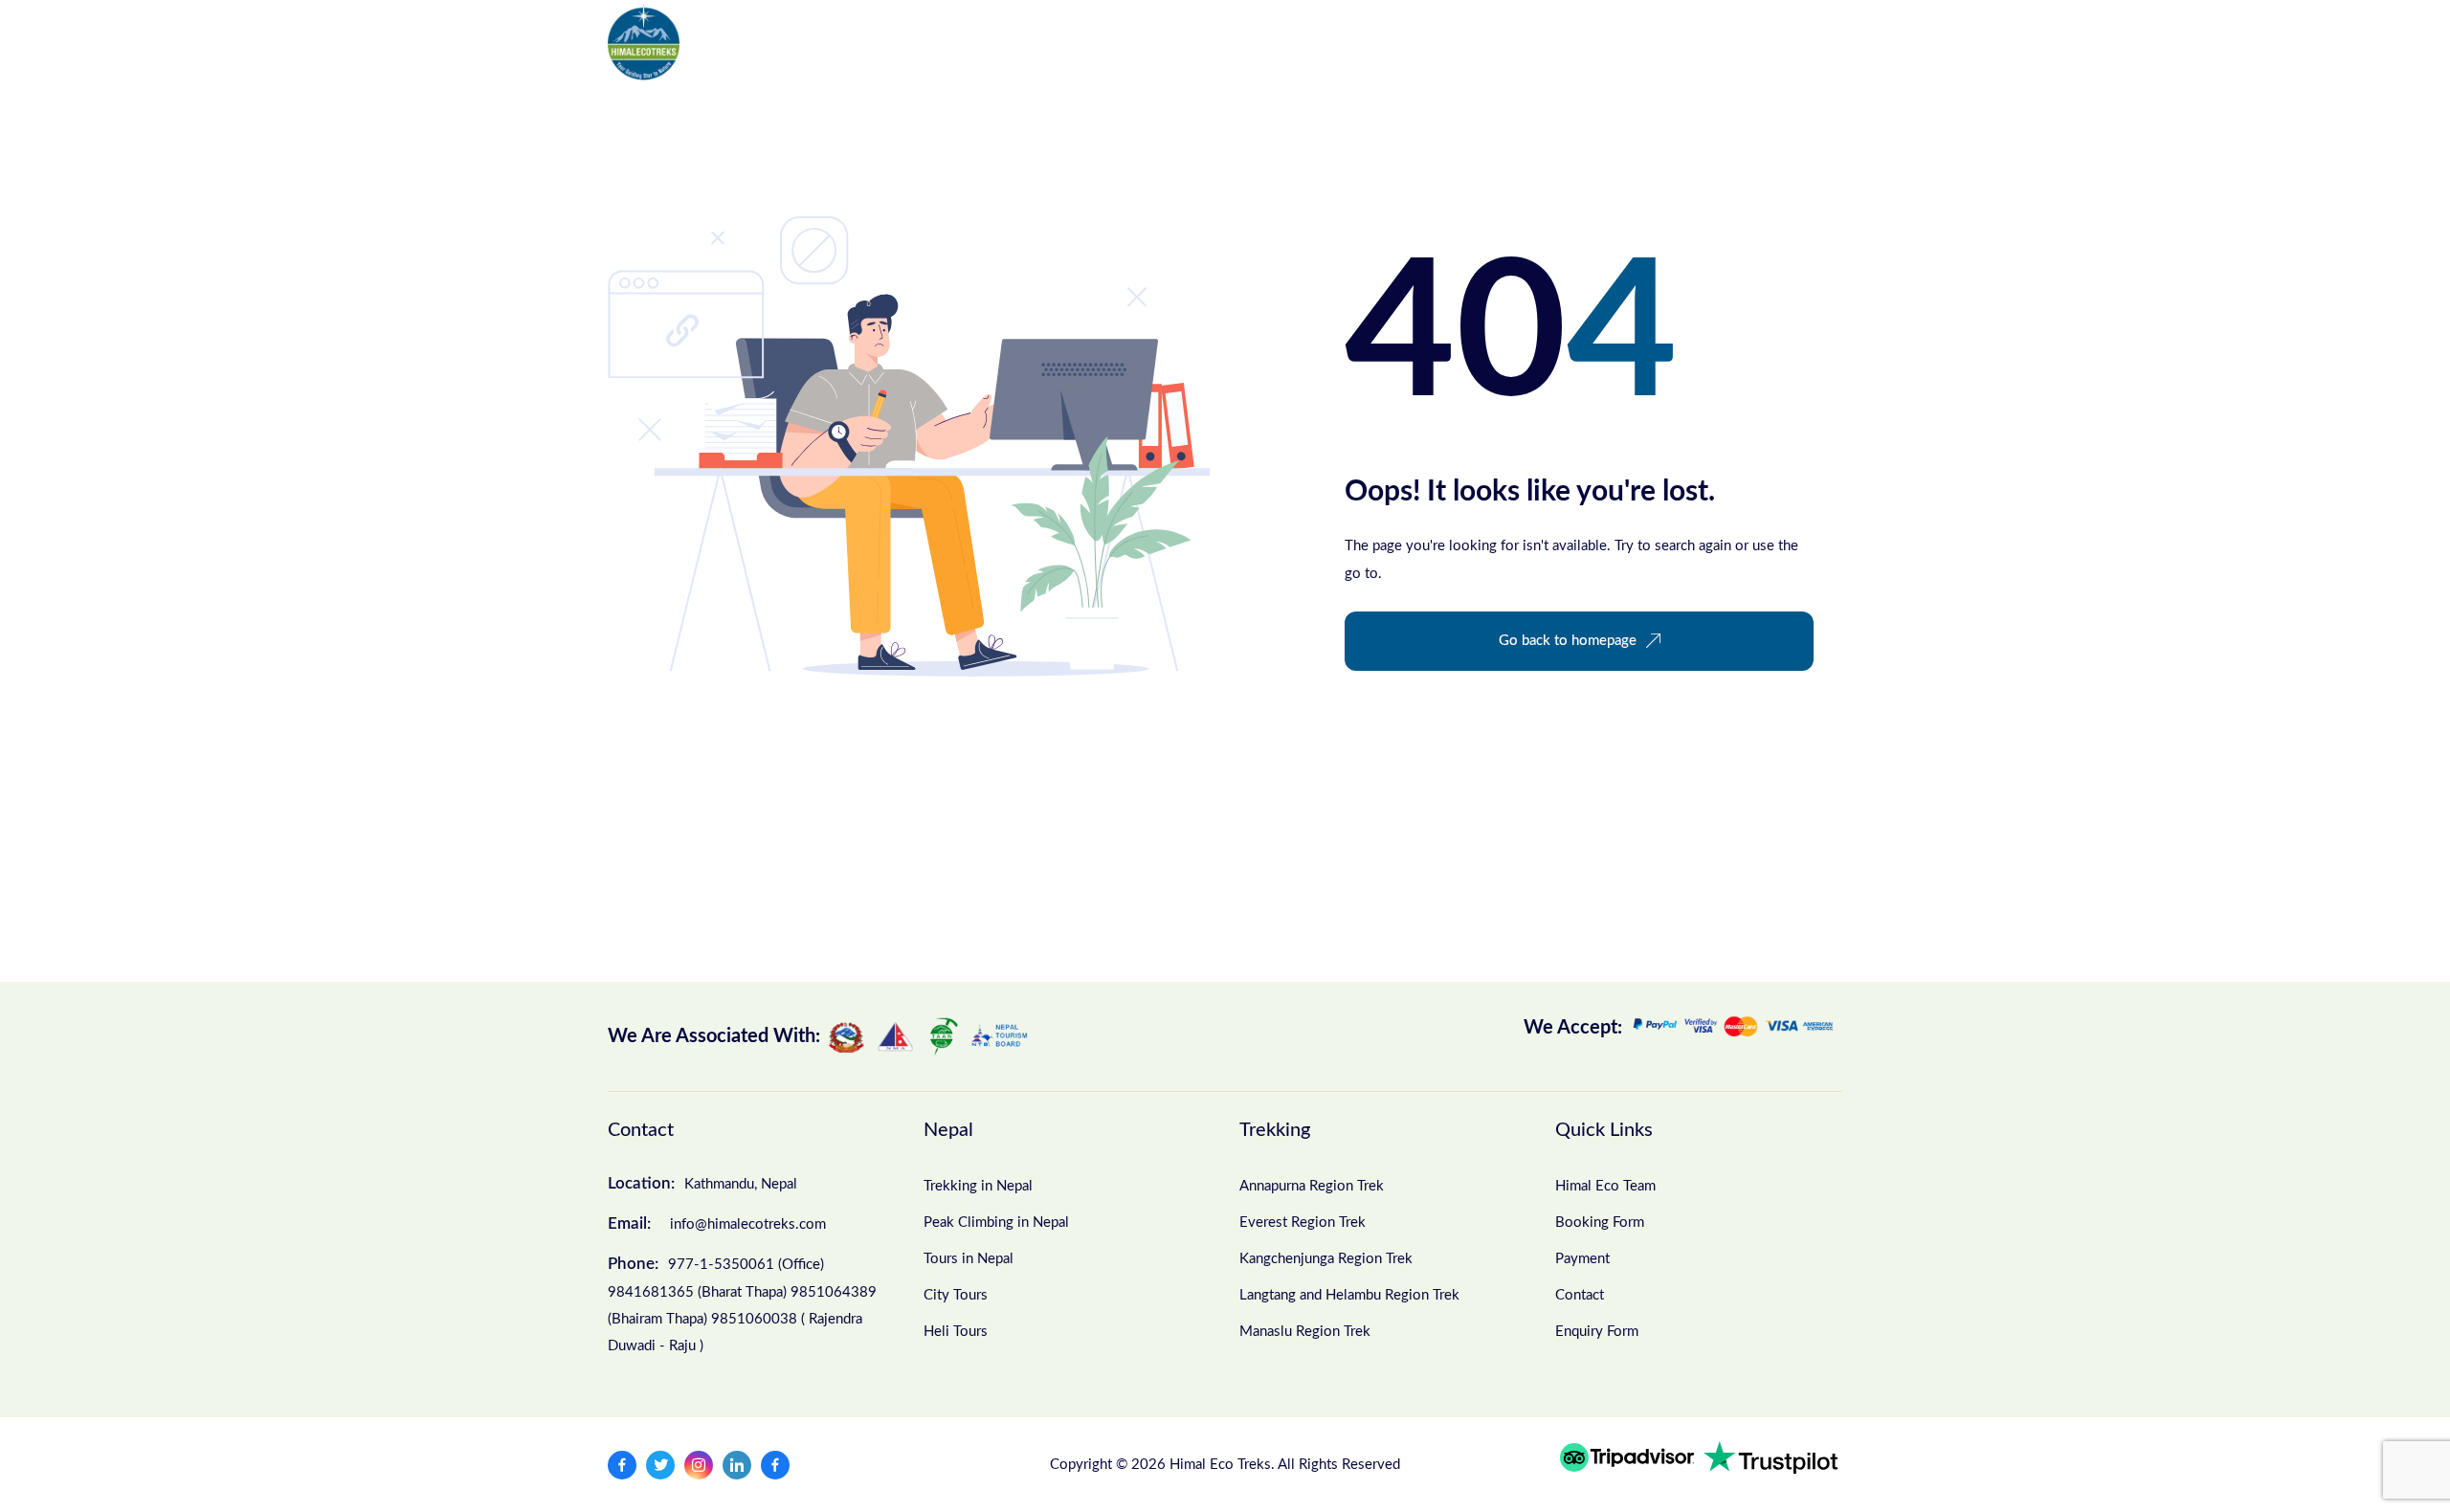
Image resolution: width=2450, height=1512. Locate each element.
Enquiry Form (1597, 1332)
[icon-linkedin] (737, 1465)
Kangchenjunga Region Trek (1326, 1259)
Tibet (843, 42)
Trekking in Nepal (978, 1186)
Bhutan (943, 42)
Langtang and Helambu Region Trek (1349, 1295)
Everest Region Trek (1303, 1223)
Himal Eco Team (1605, 1186)
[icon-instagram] (699, 1465)
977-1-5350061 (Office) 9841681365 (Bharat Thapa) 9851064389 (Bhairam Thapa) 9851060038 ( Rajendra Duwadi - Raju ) (742, 1304)
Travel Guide (1186, 42)
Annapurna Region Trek (1312, 1186)
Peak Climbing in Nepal (996, 1223)
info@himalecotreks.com (717, 1223)
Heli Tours (956, 1332)
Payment (1582, 1259)
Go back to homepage (1568, 641)
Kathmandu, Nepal (702, 1183)
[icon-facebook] (622, 1465)
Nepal (747, 42)
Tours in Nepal (969, 1259)
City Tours (956, 1295)
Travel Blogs (1325, 42)
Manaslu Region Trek (1305, 1332)
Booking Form (1600, 1223)
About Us (1056, 42)
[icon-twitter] (660, 1465)
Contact (1430, 42)
